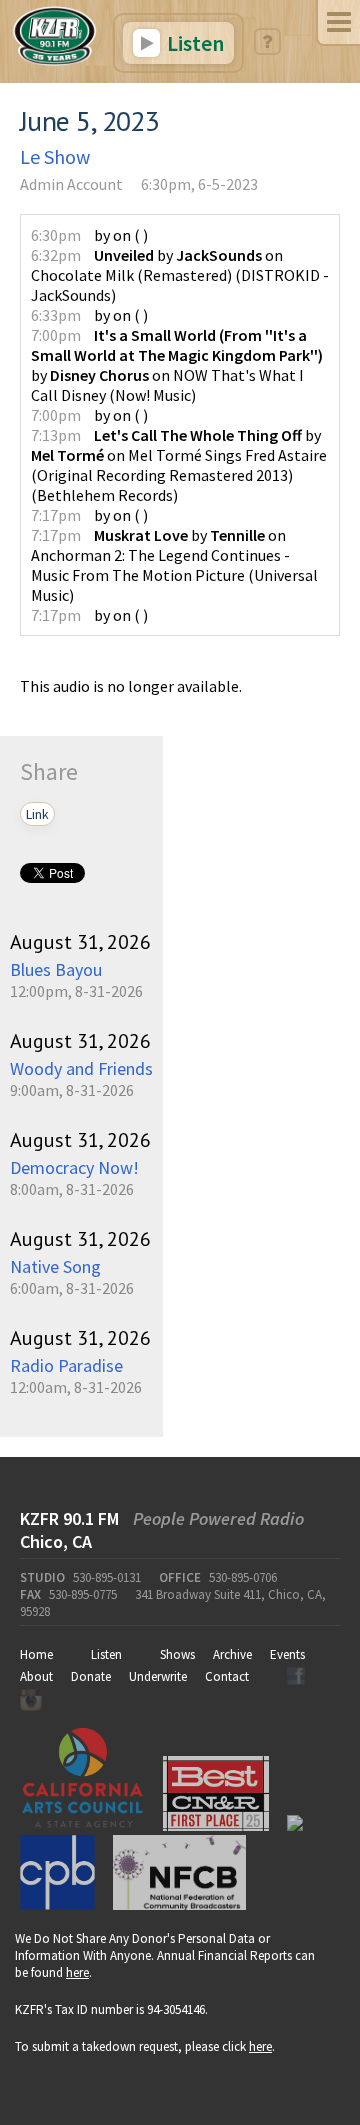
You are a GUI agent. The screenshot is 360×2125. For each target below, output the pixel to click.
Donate (91, 1676)
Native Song (55, 1266)
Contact (227, 1676)
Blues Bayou (56, 969)
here (77, 1972)
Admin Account (71, 184)
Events (287, 1654)
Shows (177, 1654)
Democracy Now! (74, 1167)
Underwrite (158, 1676)
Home (36, 1654)
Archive (232, 1654)
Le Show (55, 156)
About (36, 1676)
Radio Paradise (66, 1365)
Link (37, 814)
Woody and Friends (81, 1068)
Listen (193, 43)
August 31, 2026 (80, 942)
